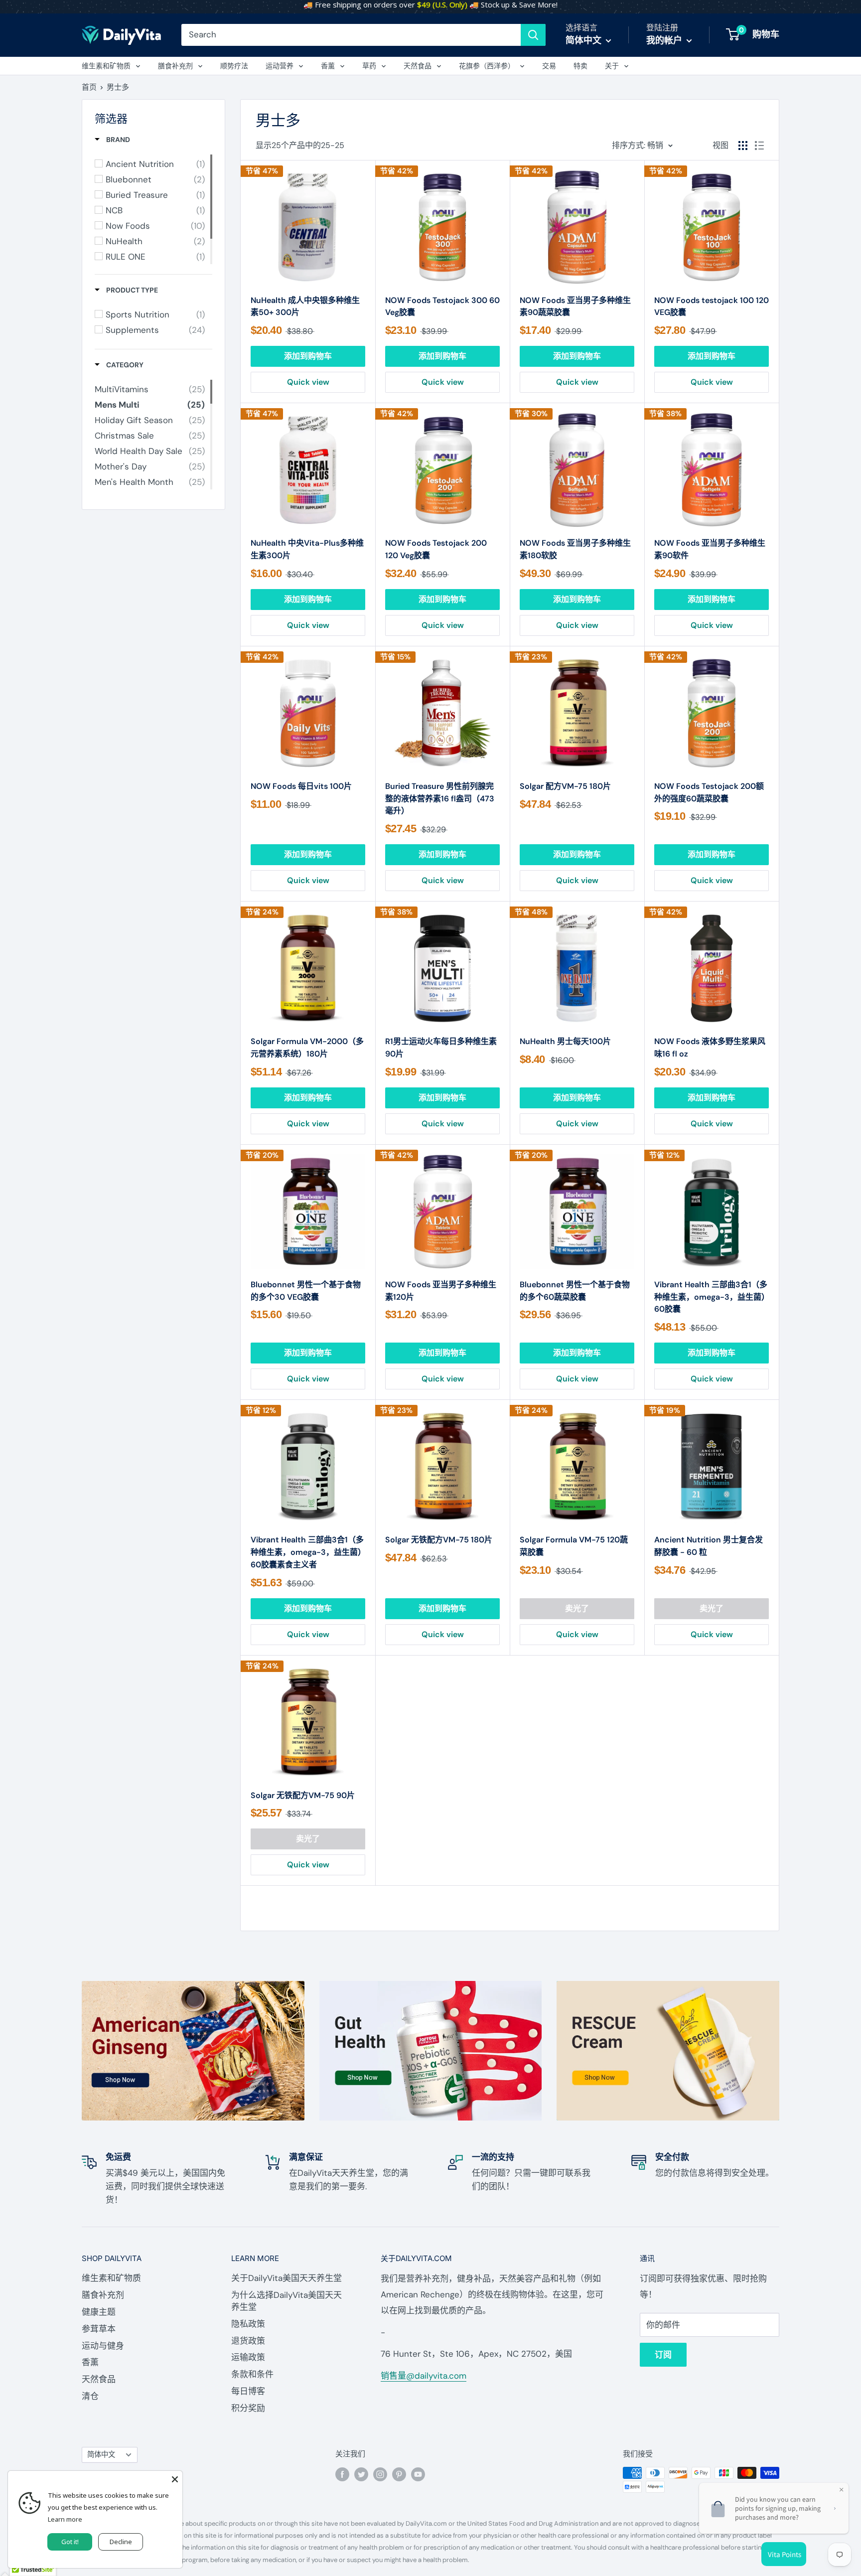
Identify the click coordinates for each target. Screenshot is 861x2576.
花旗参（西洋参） (487, 66)
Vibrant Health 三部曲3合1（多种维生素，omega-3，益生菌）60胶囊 (711, 1297)
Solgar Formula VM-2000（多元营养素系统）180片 (307, 1048)
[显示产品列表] (759, 146)
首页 (89, 87)
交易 (549, 66)
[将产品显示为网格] (743, 146)
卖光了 (577, 1608)
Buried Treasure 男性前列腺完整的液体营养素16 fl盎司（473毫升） (440, 799)
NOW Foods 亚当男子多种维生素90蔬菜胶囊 (575, 306)
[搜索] (533, 35)
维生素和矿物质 (106, 66)
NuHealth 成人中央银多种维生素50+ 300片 (305, 306)
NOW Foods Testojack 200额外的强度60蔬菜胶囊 (709, 792)
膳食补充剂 (175, 66)
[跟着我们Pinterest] (399, 2474)
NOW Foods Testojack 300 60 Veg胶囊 (442, 306)
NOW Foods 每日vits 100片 (301, 786)
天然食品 (418, 66)
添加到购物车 (308, 356)
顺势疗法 (234, 66)
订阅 (663, 2355)
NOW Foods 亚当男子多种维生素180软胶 (575, 549)
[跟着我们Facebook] (342, 2474)
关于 (612, 66)
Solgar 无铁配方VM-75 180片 (439, 1540)
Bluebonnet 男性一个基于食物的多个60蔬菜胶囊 (575, 1291)
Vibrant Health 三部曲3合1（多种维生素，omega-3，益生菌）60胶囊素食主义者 (307, 1552)
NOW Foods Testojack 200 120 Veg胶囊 (436, 549)
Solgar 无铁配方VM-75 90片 (303, 1795)
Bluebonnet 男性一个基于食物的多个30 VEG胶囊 (306, 1291)
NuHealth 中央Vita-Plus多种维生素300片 (307, 549)
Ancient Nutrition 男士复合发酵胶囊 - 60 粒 (709, 1546)
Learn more (65, 2519)
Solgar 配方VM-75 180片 (565, 786)
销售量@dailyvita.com (424, 2376)
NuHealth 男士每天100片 (565, 1041)
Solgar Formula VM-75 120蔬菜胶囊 (574, 1546)
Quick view (308, 382)
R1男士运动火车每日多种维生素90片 (441, 1048)
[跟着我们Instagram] (380, 2474)
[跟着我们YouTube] (418, 2474)
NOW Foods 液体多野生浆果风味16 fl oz (710, 1048)
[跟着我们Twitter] (361, 2474)
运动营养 (280, 66)
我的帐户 (665, 40)
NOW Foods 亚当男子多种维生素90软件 (710, 549)
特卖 (580, 66)
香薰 (328, 66)
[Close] (175, 2478)
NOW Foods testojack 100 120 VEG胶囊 (712, 306)
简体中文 (101, 2454)
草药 (369, 66)
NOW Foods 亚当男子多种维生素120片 (441, 1291)
